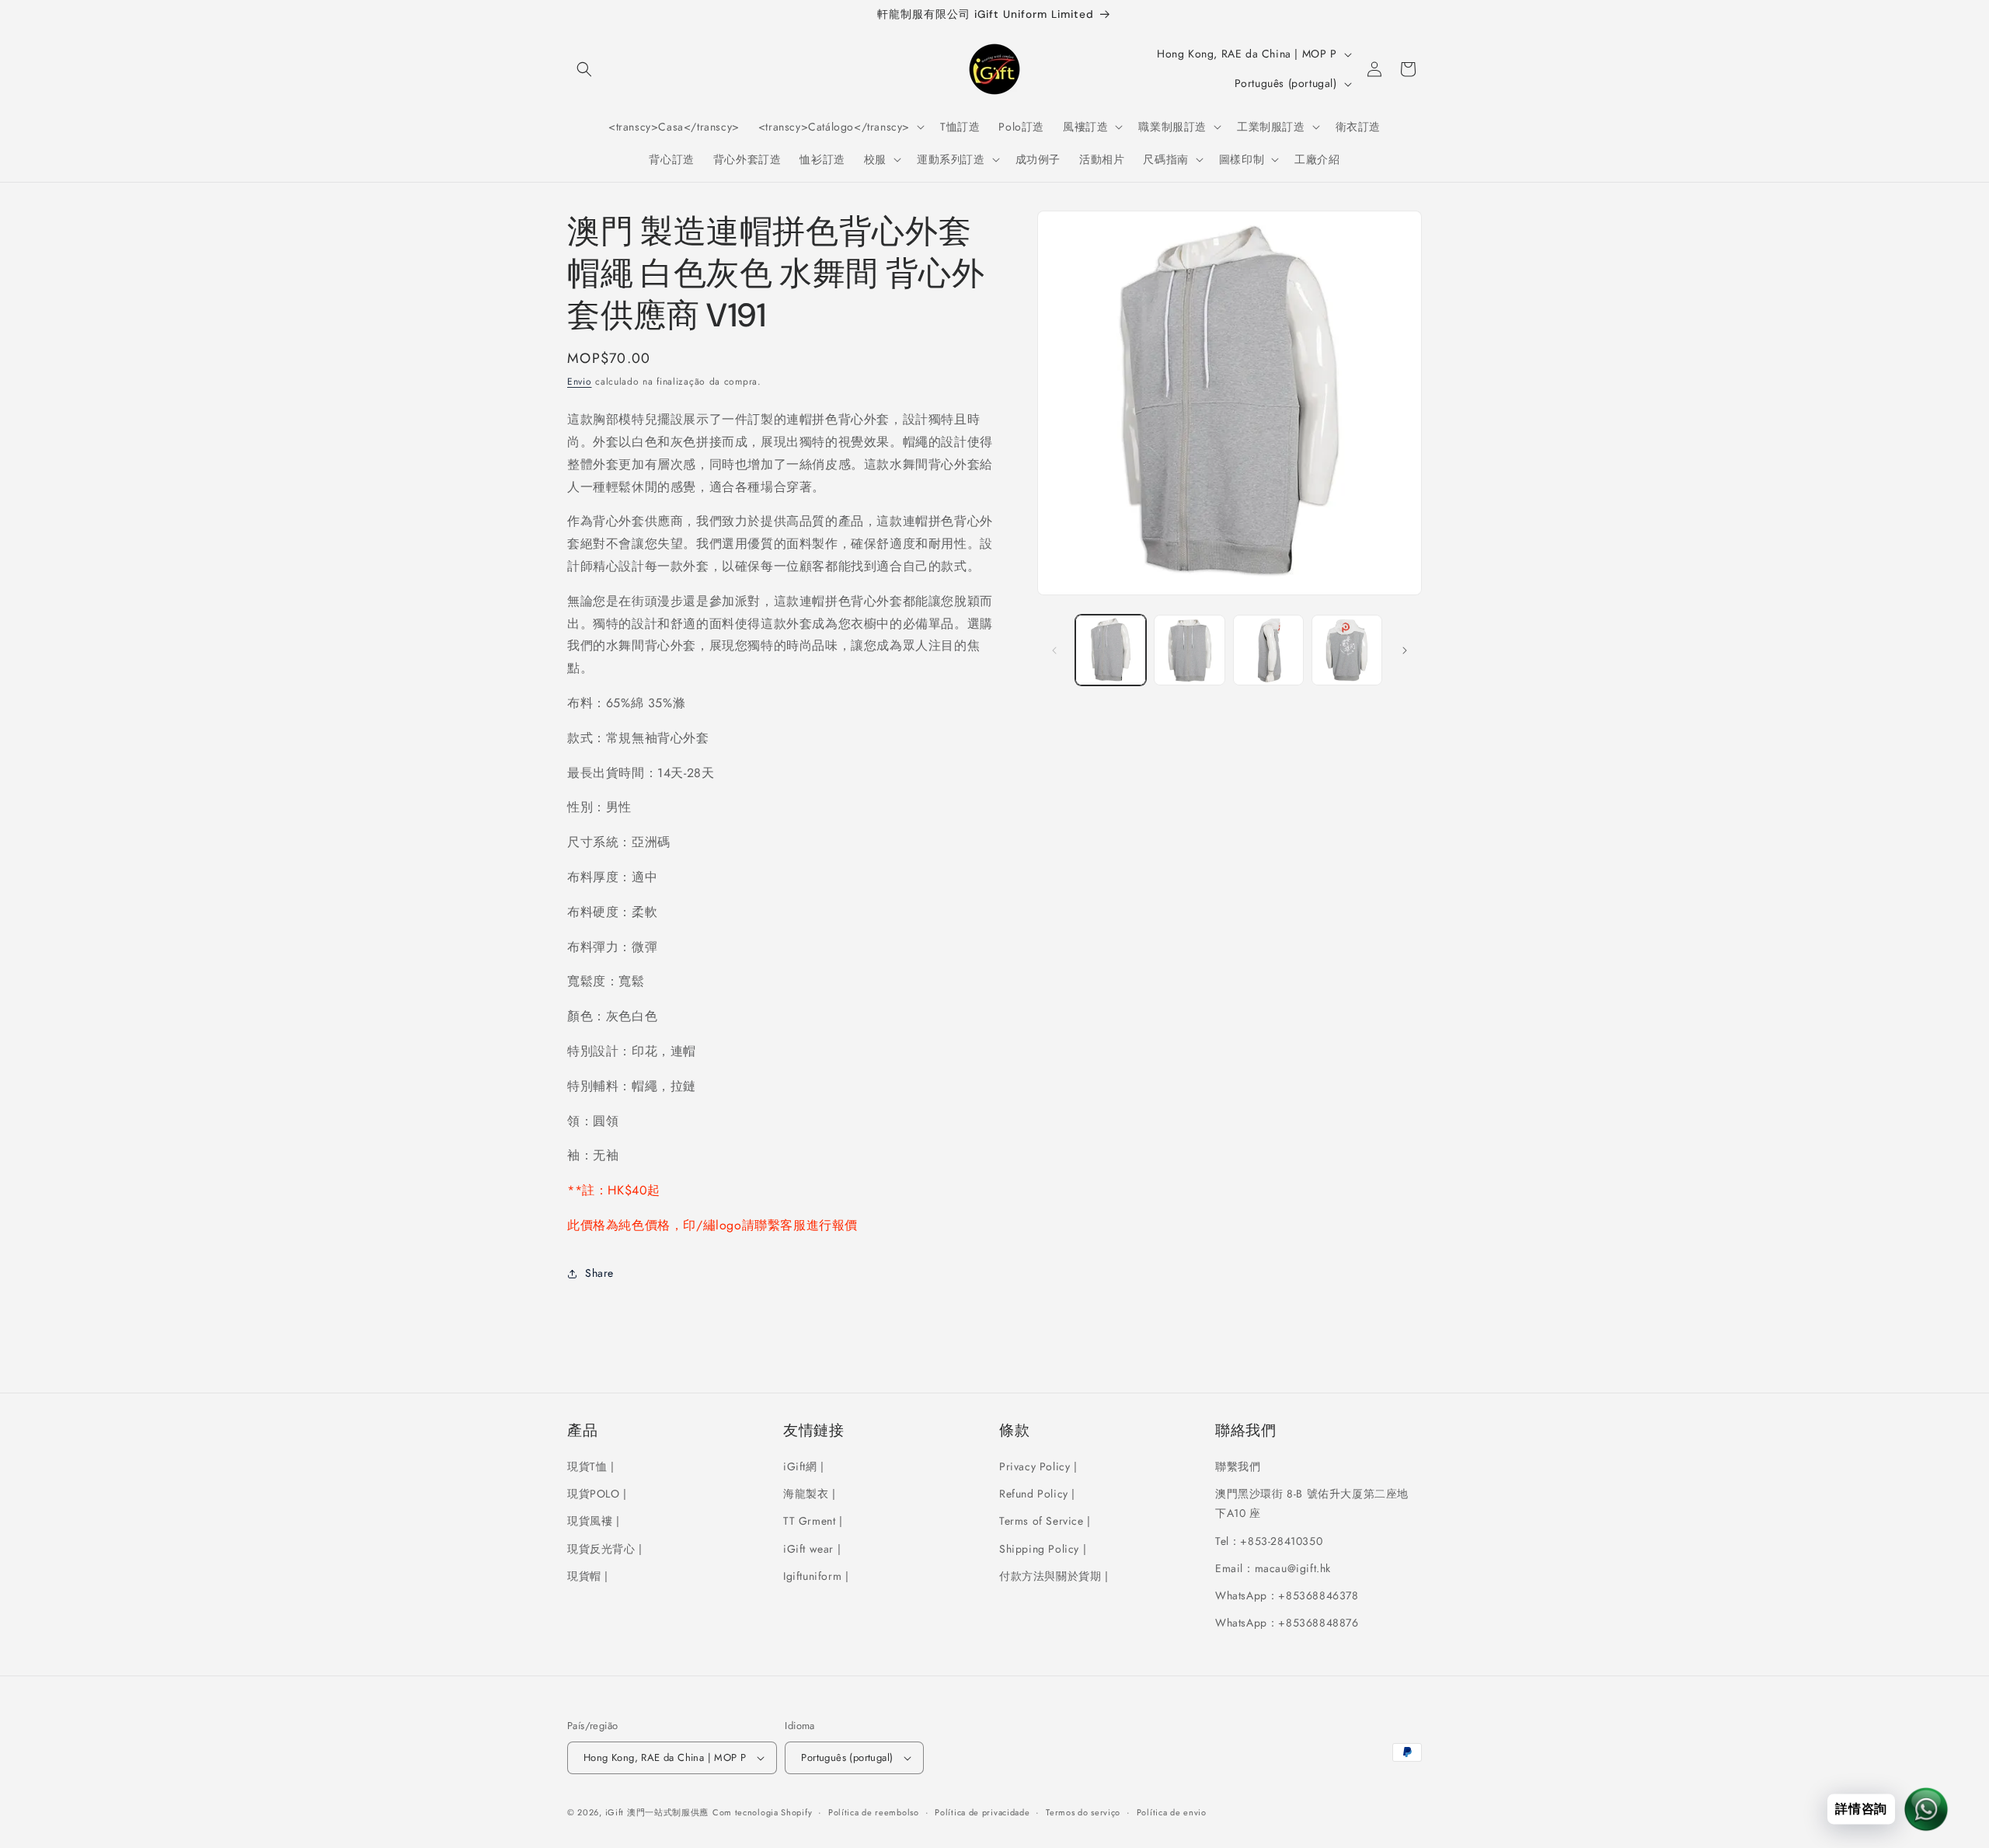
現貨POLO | (597, 1494)
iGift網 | (804, 1466)
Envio (580, 382)
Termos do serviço (1083, 1812)
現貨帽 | (588, 1576)
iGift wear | (812, 1549)
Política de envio (1172, 1812)
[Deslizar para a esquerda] (1054, 650)
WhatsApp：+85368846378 (1287, 1595)
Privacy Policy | (1038, 1466)
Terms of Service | (1045, 1521)
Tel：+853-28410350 (1269, 1541)
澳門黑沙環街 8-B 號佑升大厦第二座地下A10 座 (1312, 1503)
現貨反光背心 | (605, 1549)
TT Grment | (813, 1521)
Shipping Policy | (1043, 1549)
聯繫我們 (1238, 1466)
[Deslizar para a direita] (1405, 650)
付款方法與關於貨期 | (1054, 1576)
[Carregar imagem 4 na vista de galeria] (1347, 650)
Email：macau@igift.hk (1273, 1568)
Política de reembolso (874, 1812)
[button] (584, 69)
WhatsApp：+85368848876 (1287, 1623)
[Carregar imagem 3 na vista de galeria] (1268, 650)
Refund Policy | (1037, 1494)
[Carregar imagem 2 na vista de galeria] (1189, 650)
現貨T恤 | (591, 1466)
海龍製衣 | (810, 1494)
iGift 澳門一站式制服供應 (657, 1812)
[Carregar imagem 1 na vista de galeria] (1111, 650)
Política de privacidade (982, 1812)
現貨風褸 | (594, 1521)
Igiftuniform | (816, 1576)
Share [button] (599, 1273)
